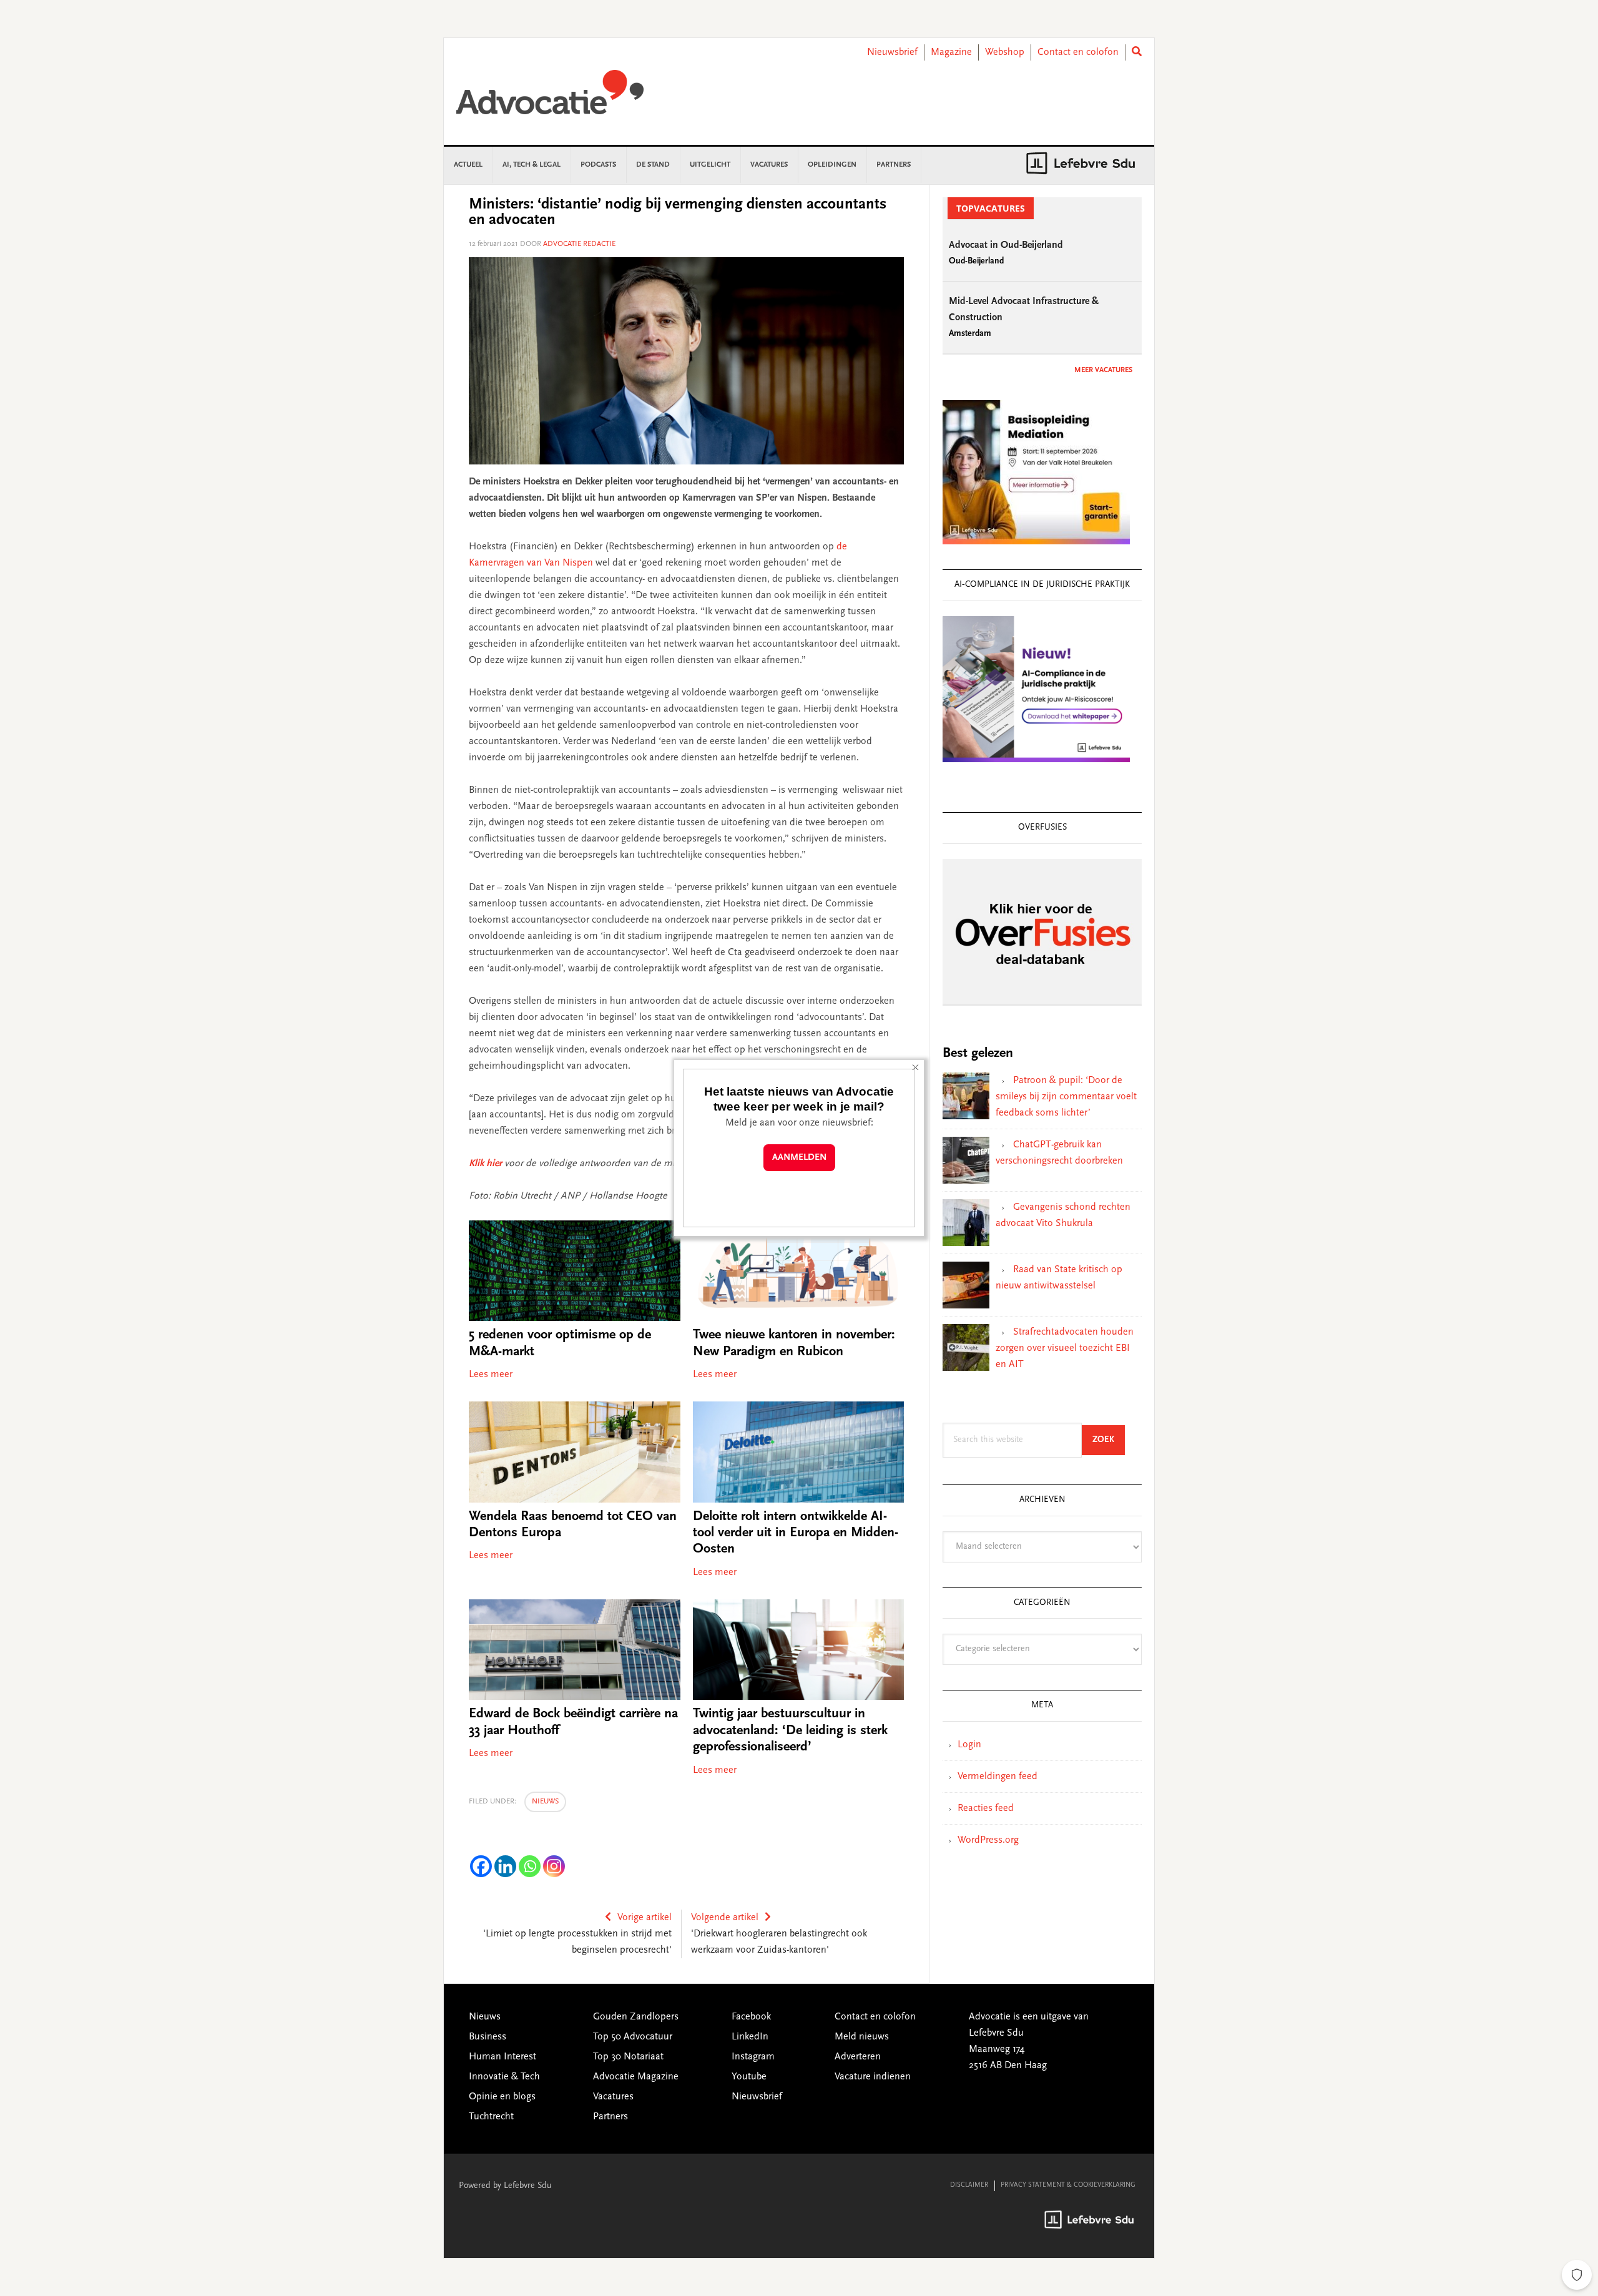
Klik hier (485, 1164)
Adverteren (858, 2057)
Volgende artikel (725, 1918)
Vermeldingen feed (998, 1777)
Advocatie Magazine (636, 2077)
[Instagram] (554, 1866)
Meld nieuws (862, 2037)
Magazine (951, 52)
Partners (610, 2117)
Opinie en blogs (502, 2097)
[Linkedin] (505, 1866)
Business (488, 2037)
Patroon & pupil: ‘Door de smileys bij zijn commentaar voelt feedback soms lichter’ (1066, 1097)
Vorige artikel (645, 1918)
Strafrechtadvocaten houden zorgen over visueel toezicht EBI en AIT (1065, 1348)
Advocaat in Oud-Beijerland (1006, 245)
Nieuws (545, 1802)
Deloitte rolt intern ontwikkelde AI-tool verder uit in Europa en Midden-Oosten (796, 1533)
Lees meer (491, 1375)
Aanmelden (799, 1158)
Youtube (749, 2077)
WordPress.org (988, 1840)
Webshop (1005, 52)
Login (969, 1745)
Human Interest (502, 2057)
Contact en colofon (1078, 52)
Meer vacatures (1103, 370)
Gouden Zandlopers (636, 2017)
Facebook (751, 2017)
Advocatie (550, 98)
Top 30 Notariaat (628, 2057)
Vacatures (613, 2097)
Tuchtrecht (491, 2117)
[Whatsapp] (530, 1866)
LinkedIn (750, 2037)
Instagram (753, 2057)
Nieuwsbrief (892, 52)
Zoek (1109, 1440)
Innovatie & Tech (504, 2077)
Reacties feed (986, 1808)
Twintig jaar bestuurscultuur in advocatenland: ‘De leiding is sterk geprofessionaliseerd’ (790, 1731)
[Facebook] (481, 1866)
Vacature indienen (873, 2077)
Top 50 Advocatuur (633, 2037)
